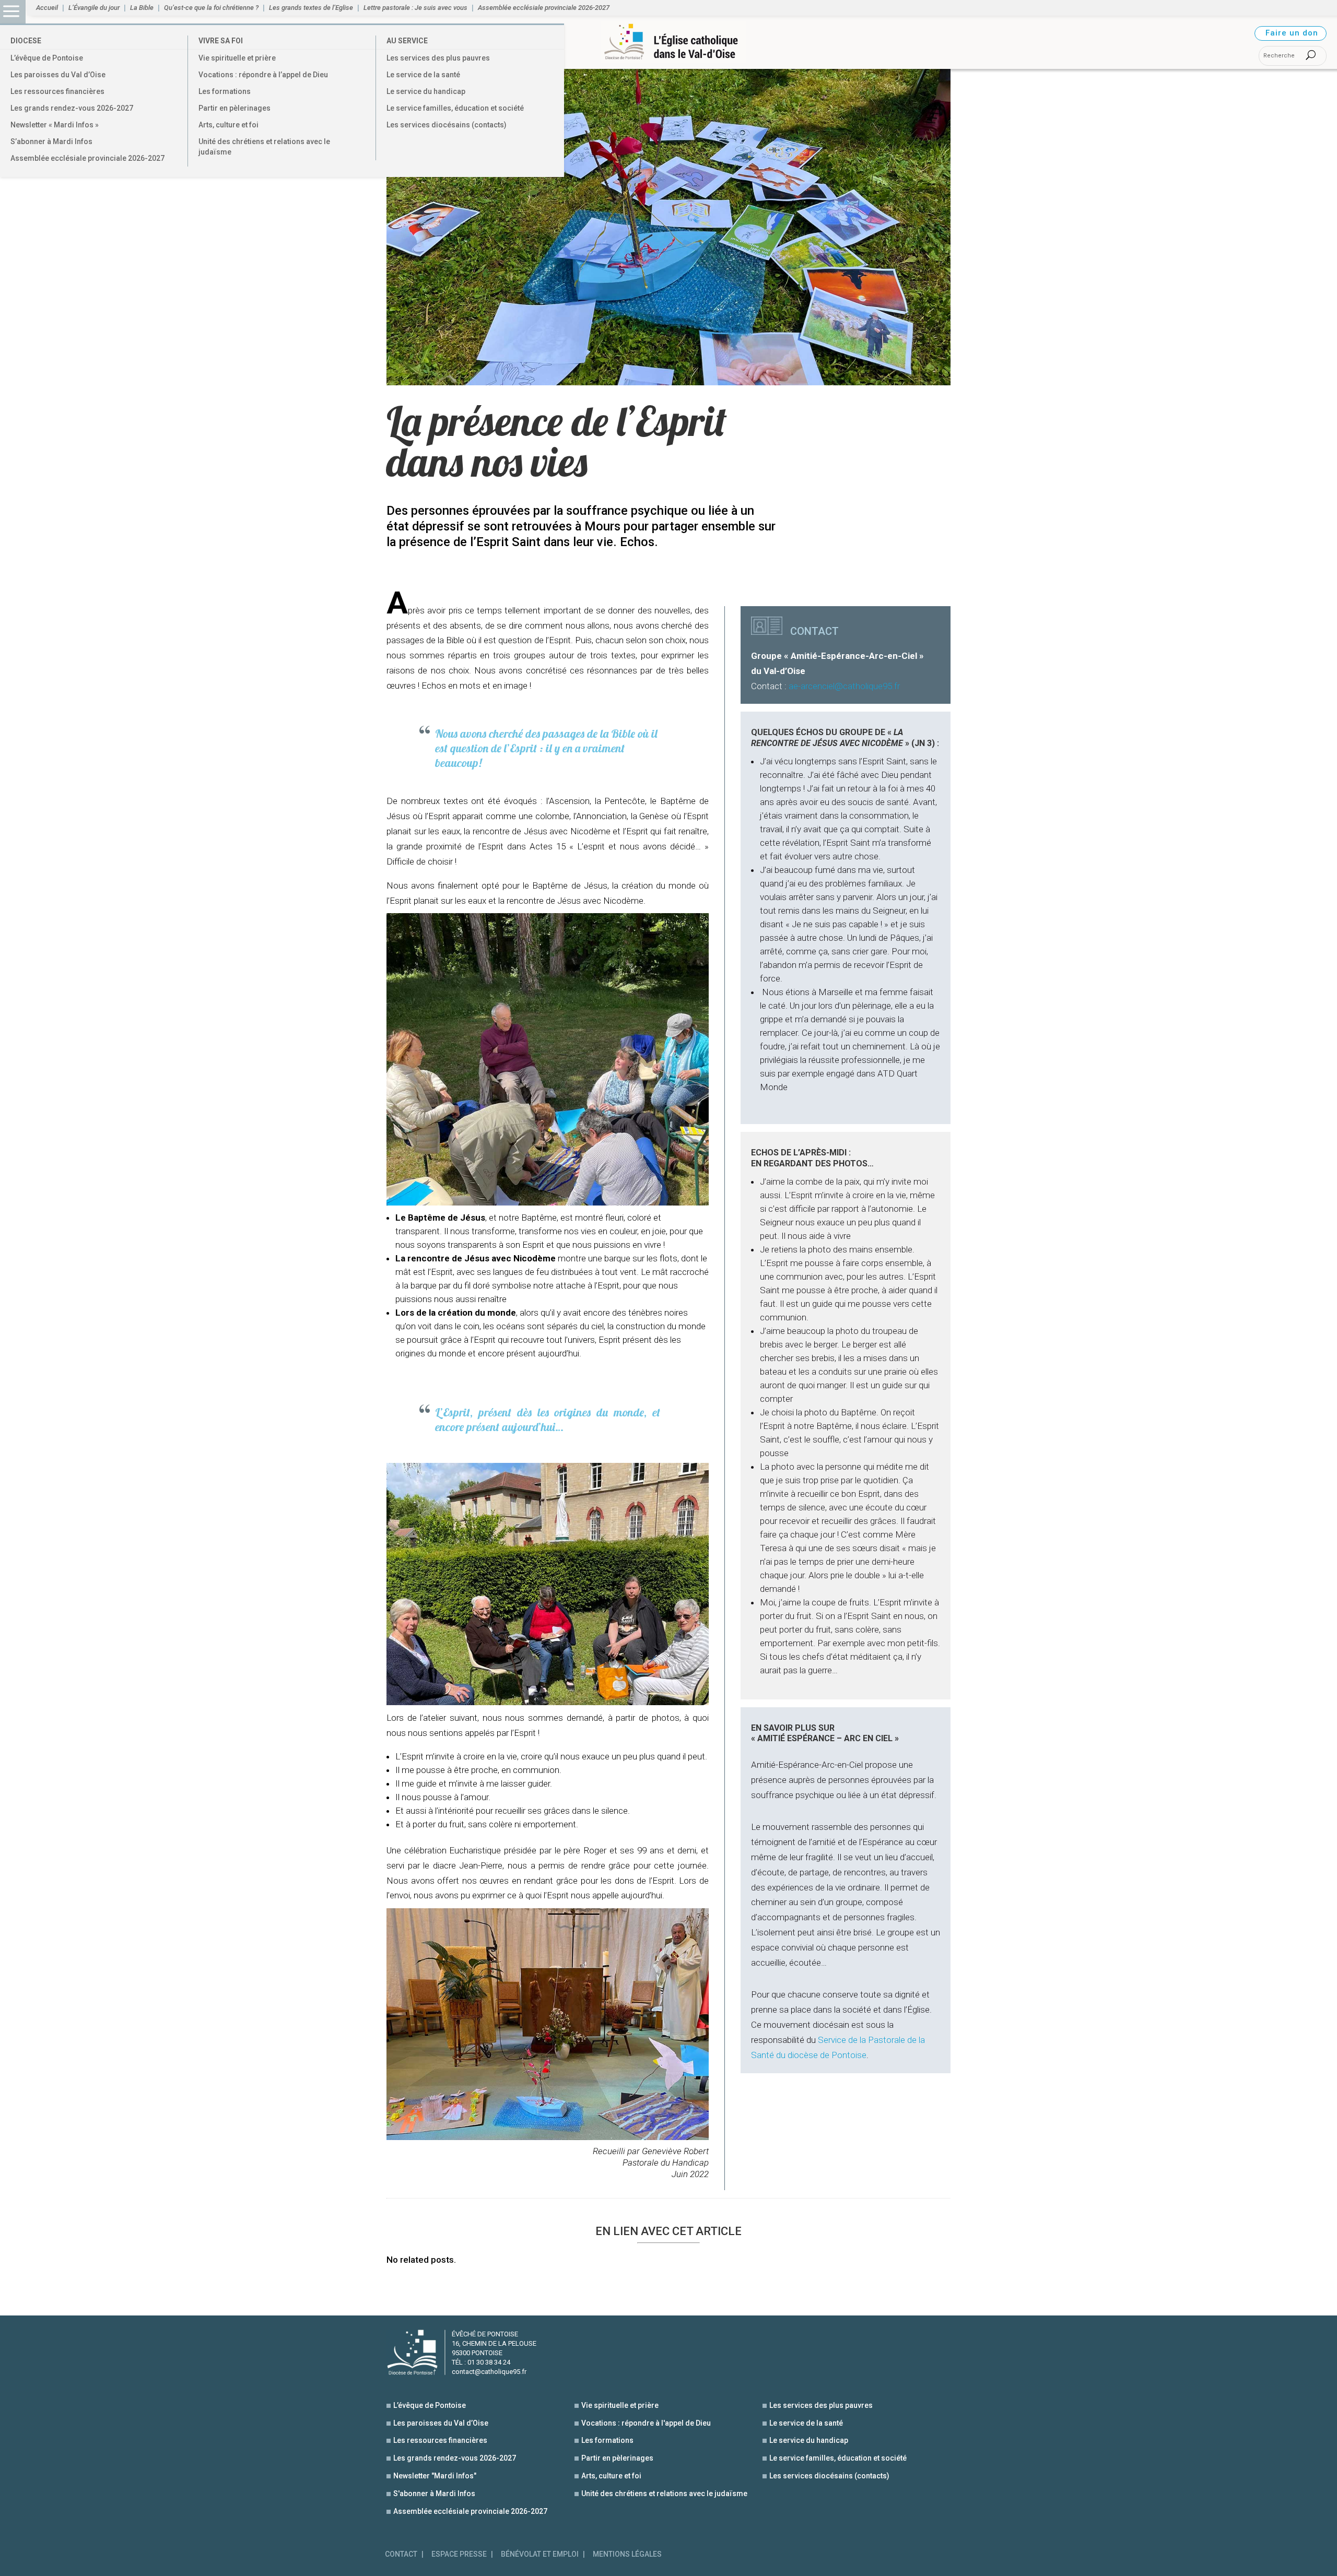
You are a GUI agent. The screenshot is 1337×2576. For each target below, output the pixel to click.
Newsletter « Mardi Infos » (55, 125)
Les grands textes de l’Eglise (311, 8)
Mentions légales (627, 2554)
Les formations (225, 91)
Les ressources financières (57, 91)
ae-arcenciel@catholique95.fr (844, 686)
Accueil (47, 8)
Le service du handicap (426, 91)
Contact (401, 2554)
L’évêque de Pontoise (47, 58)
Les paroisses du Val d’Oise (58, 75)
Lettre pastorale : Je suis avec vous (415, 8)
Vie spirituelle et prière (237, 58)
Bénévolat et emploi (540, 2554)
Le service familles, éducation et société (455, 108)
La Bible (142, 8)
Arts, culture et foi (228, 125)
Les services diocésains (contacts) (447, 125)
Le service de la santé (423, 75)
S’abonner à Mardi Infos (51, 141)
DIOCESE (26, 41)
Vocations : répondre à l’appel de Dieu (263, 75)
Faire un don (1292, 33)
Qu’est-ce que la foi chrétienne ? (211, 8)
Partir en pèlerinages (234, 108)
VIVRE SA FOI (221, 41)
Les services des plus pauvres (438, 58)
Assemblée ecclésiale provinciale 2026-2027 (87, 158)
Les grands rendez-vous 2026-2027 (72, 108)
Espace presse (459, 2554)
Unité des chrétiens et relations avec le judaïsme (264, 147)
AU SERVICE (407, 41)
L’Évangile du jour (94, 8)
